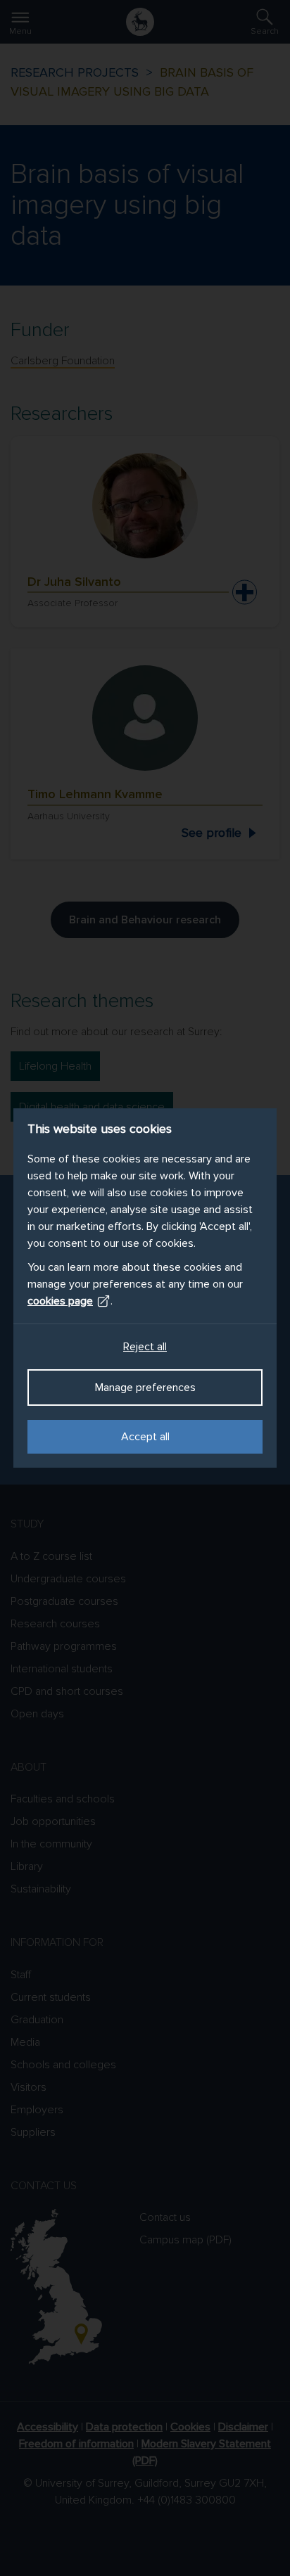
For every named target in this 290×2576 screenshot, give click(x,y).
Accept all (145, 1437)
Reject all (145, 1347)
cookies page (60, 1301)
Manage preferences (145, 1388)
